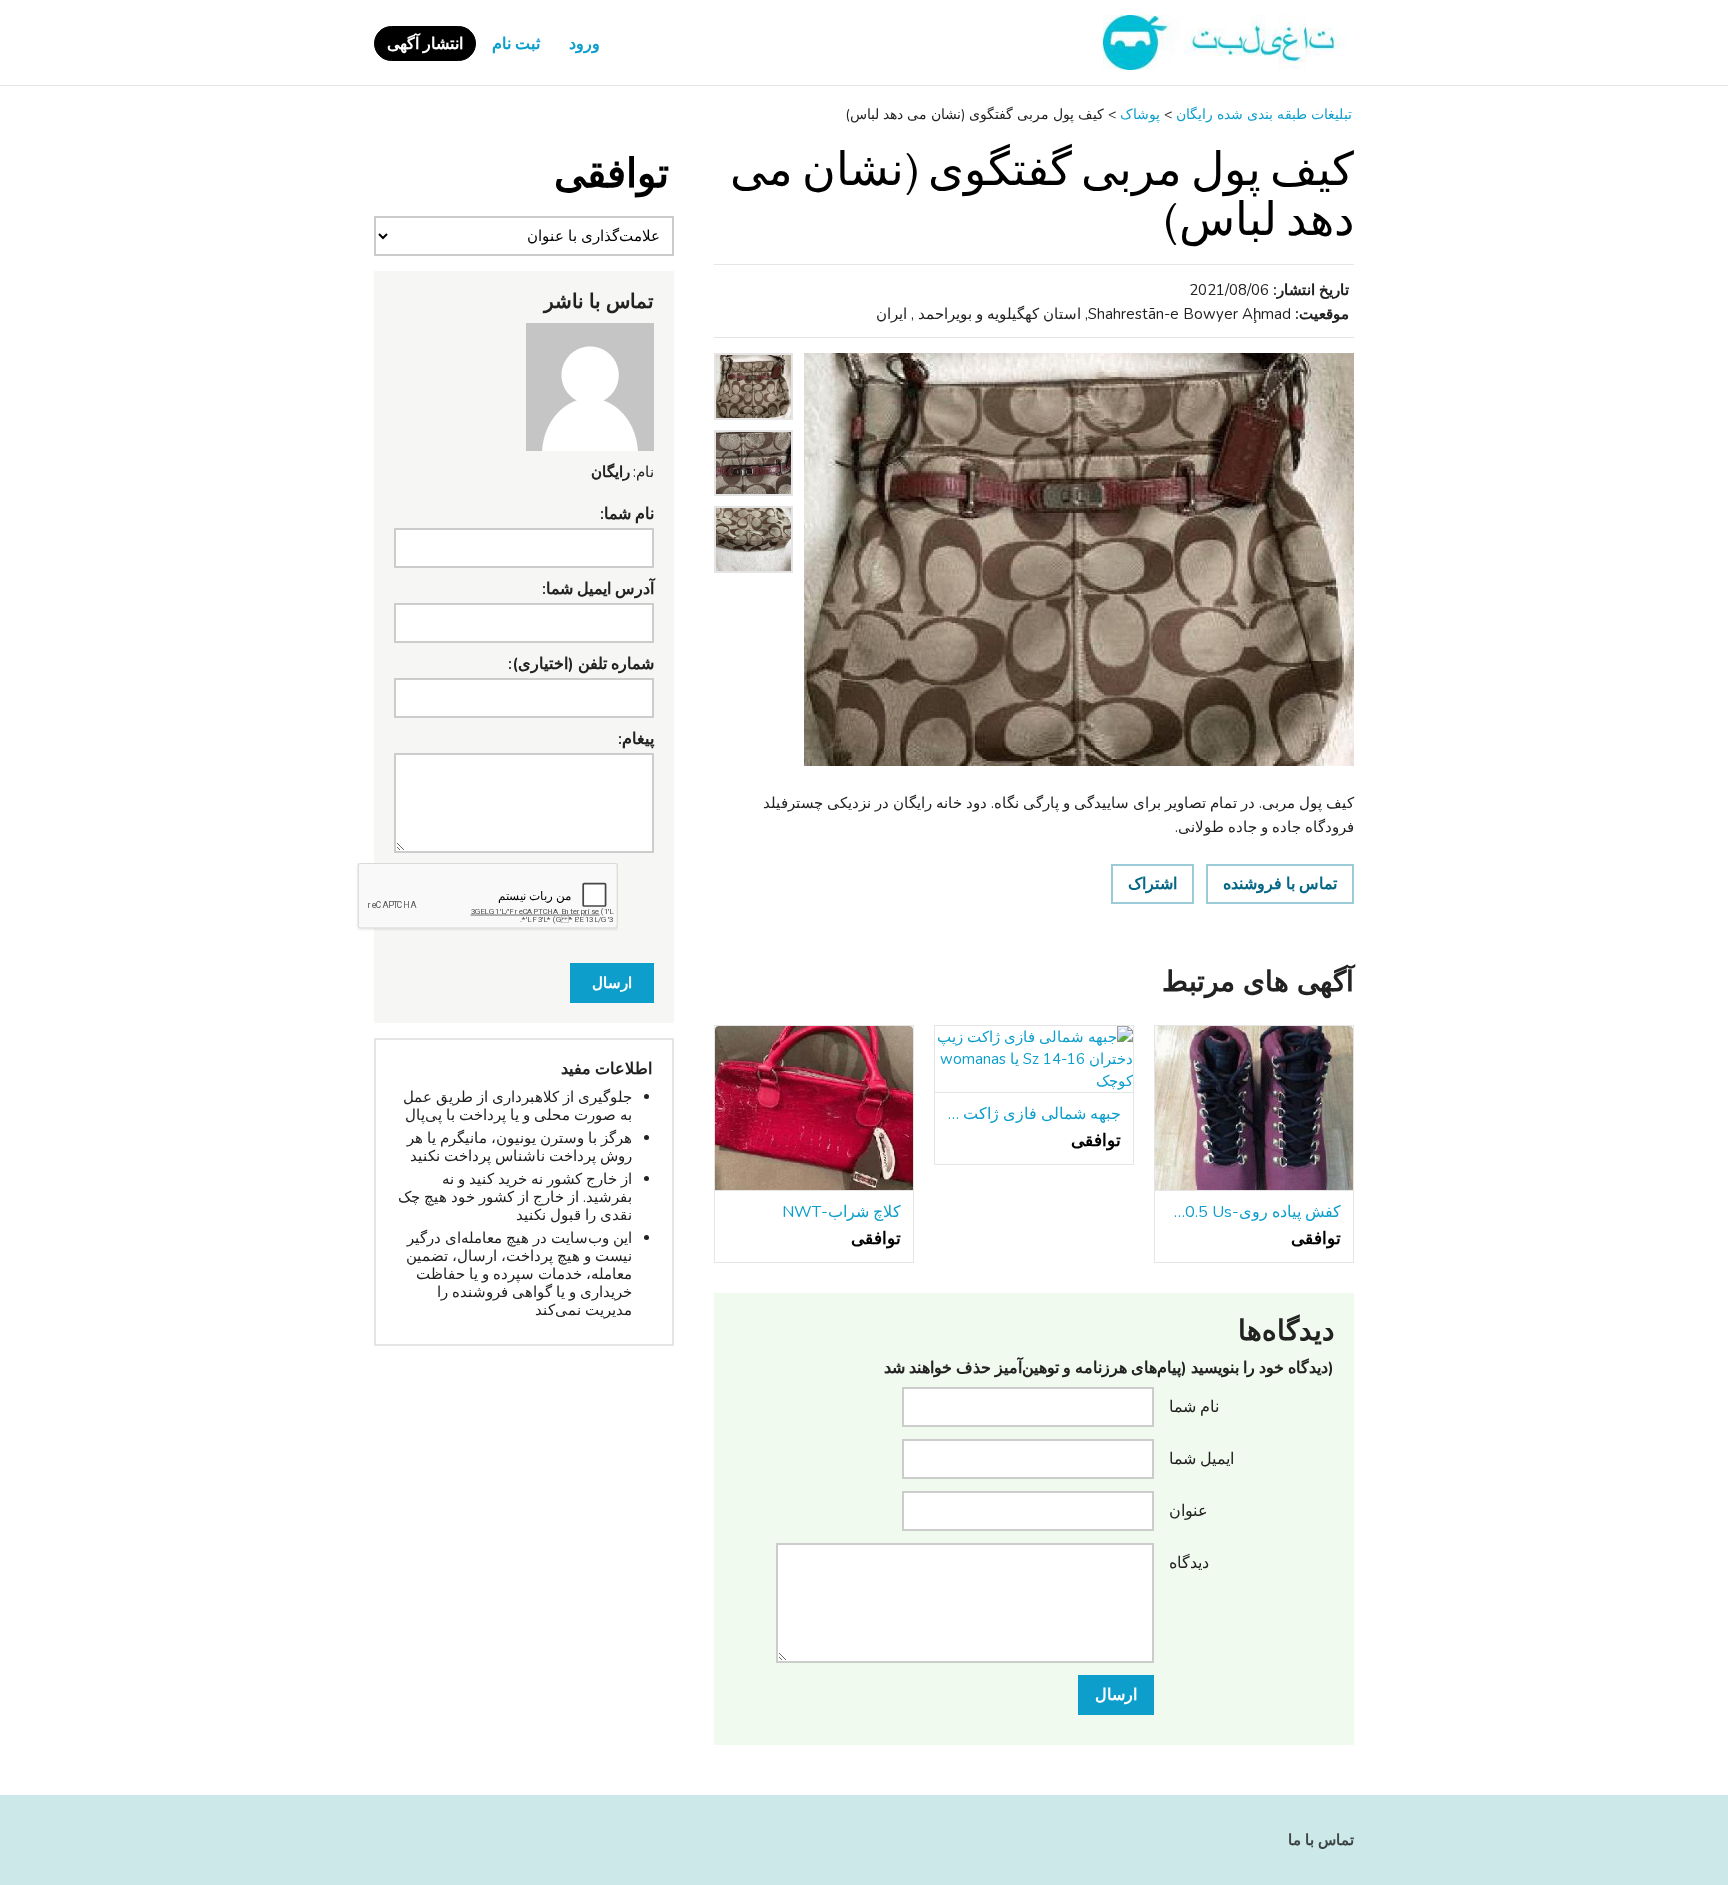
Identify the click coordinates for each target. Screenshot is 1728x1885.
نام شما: (627, 514)
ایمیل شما (1201, 1458)
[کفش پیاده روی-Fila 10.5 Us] (1254, 1109)
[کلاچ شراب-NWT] (814, 1109)
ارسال (1116, 1695)
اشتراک (1152, 884)
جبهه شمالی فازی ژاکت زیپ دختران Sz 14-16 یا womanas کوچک (1034, 1114)
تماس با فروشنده (1280, 884)
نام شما (1194, 1406)
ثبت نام (516, 44)
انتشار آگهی (425, 44)
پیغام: (636, 739)
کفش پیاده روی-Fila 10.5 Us (1254, 1212)
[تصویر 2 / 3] (753, 501)
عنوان (1188, 1510)
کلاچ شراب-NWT (841, 1212)
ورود (584, 44)
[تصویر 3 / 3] (753, 578)
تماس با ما (1321, 1840)
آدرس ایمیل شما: (598, 589)
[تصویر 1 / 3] (1079, 559)
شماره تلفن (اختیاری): (581, 664)
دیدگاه (1189, 1562)
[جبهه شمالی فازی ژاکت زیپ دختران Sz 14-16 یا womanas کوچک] (1034, 1059)
